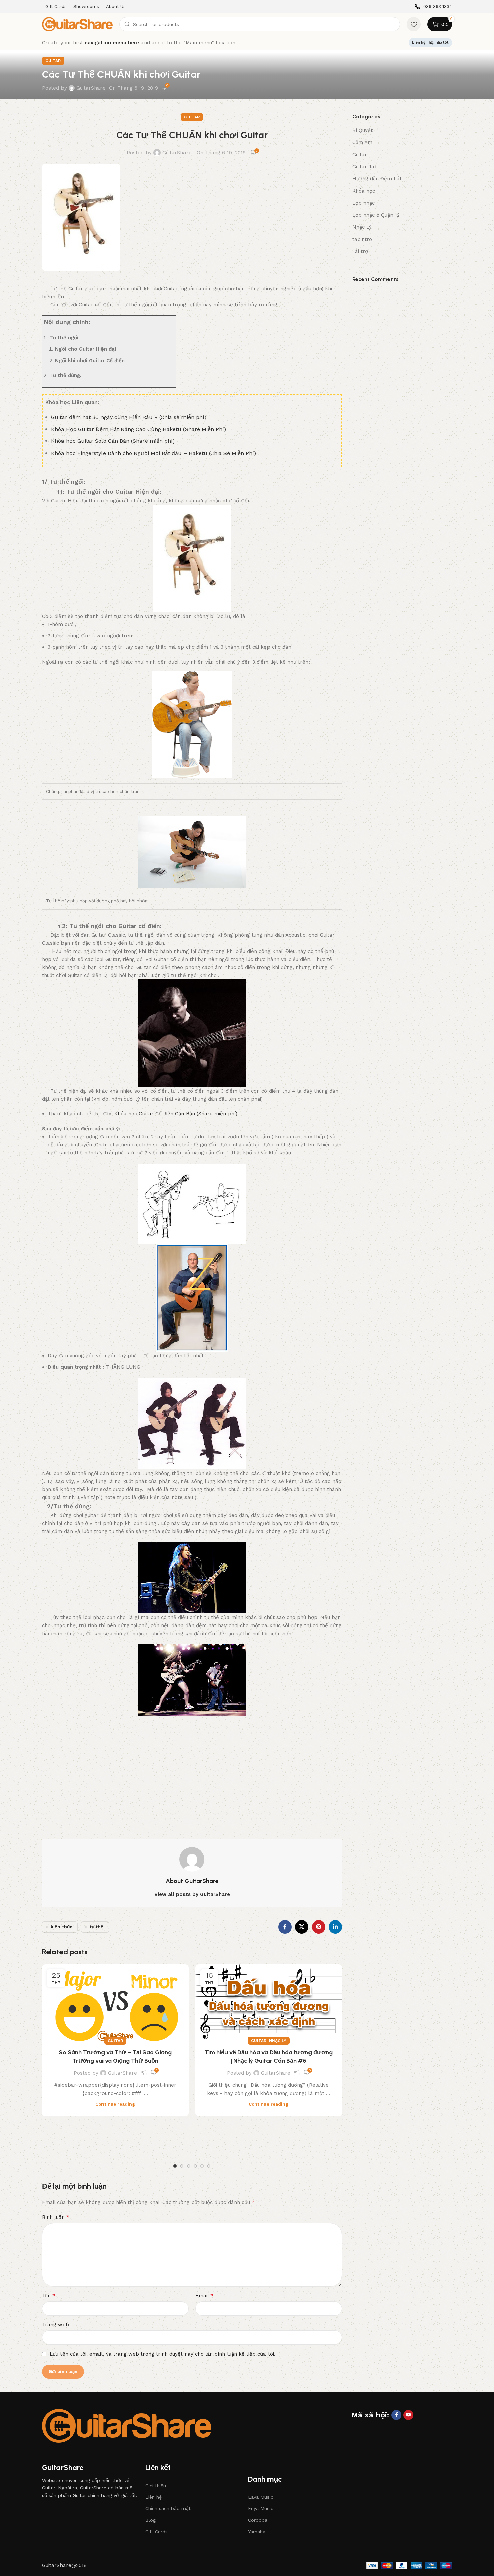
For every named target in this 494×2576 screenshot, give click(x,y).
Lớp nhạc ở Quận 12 (376, 215)
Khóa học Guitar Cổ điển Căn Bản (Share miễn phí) (176, 1114)
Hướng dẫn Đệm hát (377, 179)
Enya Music (261, 2508)
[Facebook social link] (285, 1927)
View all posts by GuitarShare (192, 1894)
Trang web (55, 2325)
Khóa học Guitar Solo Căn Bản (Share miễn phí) (113, 441)
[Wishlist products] (414, 24)
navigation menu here (112, 43)
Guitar (53, 61)
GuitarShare (91, 88)
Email (204, 2296)
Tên (49, 2296)
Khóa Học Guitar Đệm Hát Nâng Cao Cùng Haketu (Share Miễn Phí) (139, 429)
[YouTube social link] (408, 2415)
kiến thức (61, 1927)
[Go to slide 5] (202, 2166)
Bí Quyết (362, 130)
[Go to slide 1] (175, 2166)
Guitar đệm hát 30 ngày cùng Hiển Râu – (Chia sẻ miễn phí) (129, 417)
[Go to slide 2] (182, 2166)
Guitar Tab (365, 167)
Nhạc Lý (278, 2041)
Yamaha (257, 2532)
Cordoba (258, 2520)
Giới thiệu (156, 2486)
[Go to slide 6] (209, 2166)
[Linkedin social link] (335, 1927)
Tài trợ (360, 251)
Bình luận (56, 2217)
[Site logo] (77, 24)
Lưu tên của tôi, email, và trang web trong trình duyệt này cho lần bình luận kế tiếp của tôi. (162, 2354)
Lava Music (261, 2497)
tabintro (362, 239)
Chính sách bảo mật (168, 2508)
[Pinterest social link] (319, 1927)
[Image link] (127, 2425)
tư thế (97, 1927)
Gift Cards (156, 2532)
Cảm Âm (362, 142)
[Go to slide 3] (189, 2166)
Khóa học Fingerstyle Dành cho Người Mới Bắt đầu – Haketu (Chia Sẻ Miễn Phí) (154, 453)
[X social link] (302, 1927)
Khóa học (364, 191)
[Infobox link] (433, 7)
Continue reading (115, 2104)
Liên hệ (153, 2497)
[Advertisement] (192, 1771)
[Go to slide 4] (195, 2166)
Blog (150, 2520)
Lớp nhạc (363, 203)
